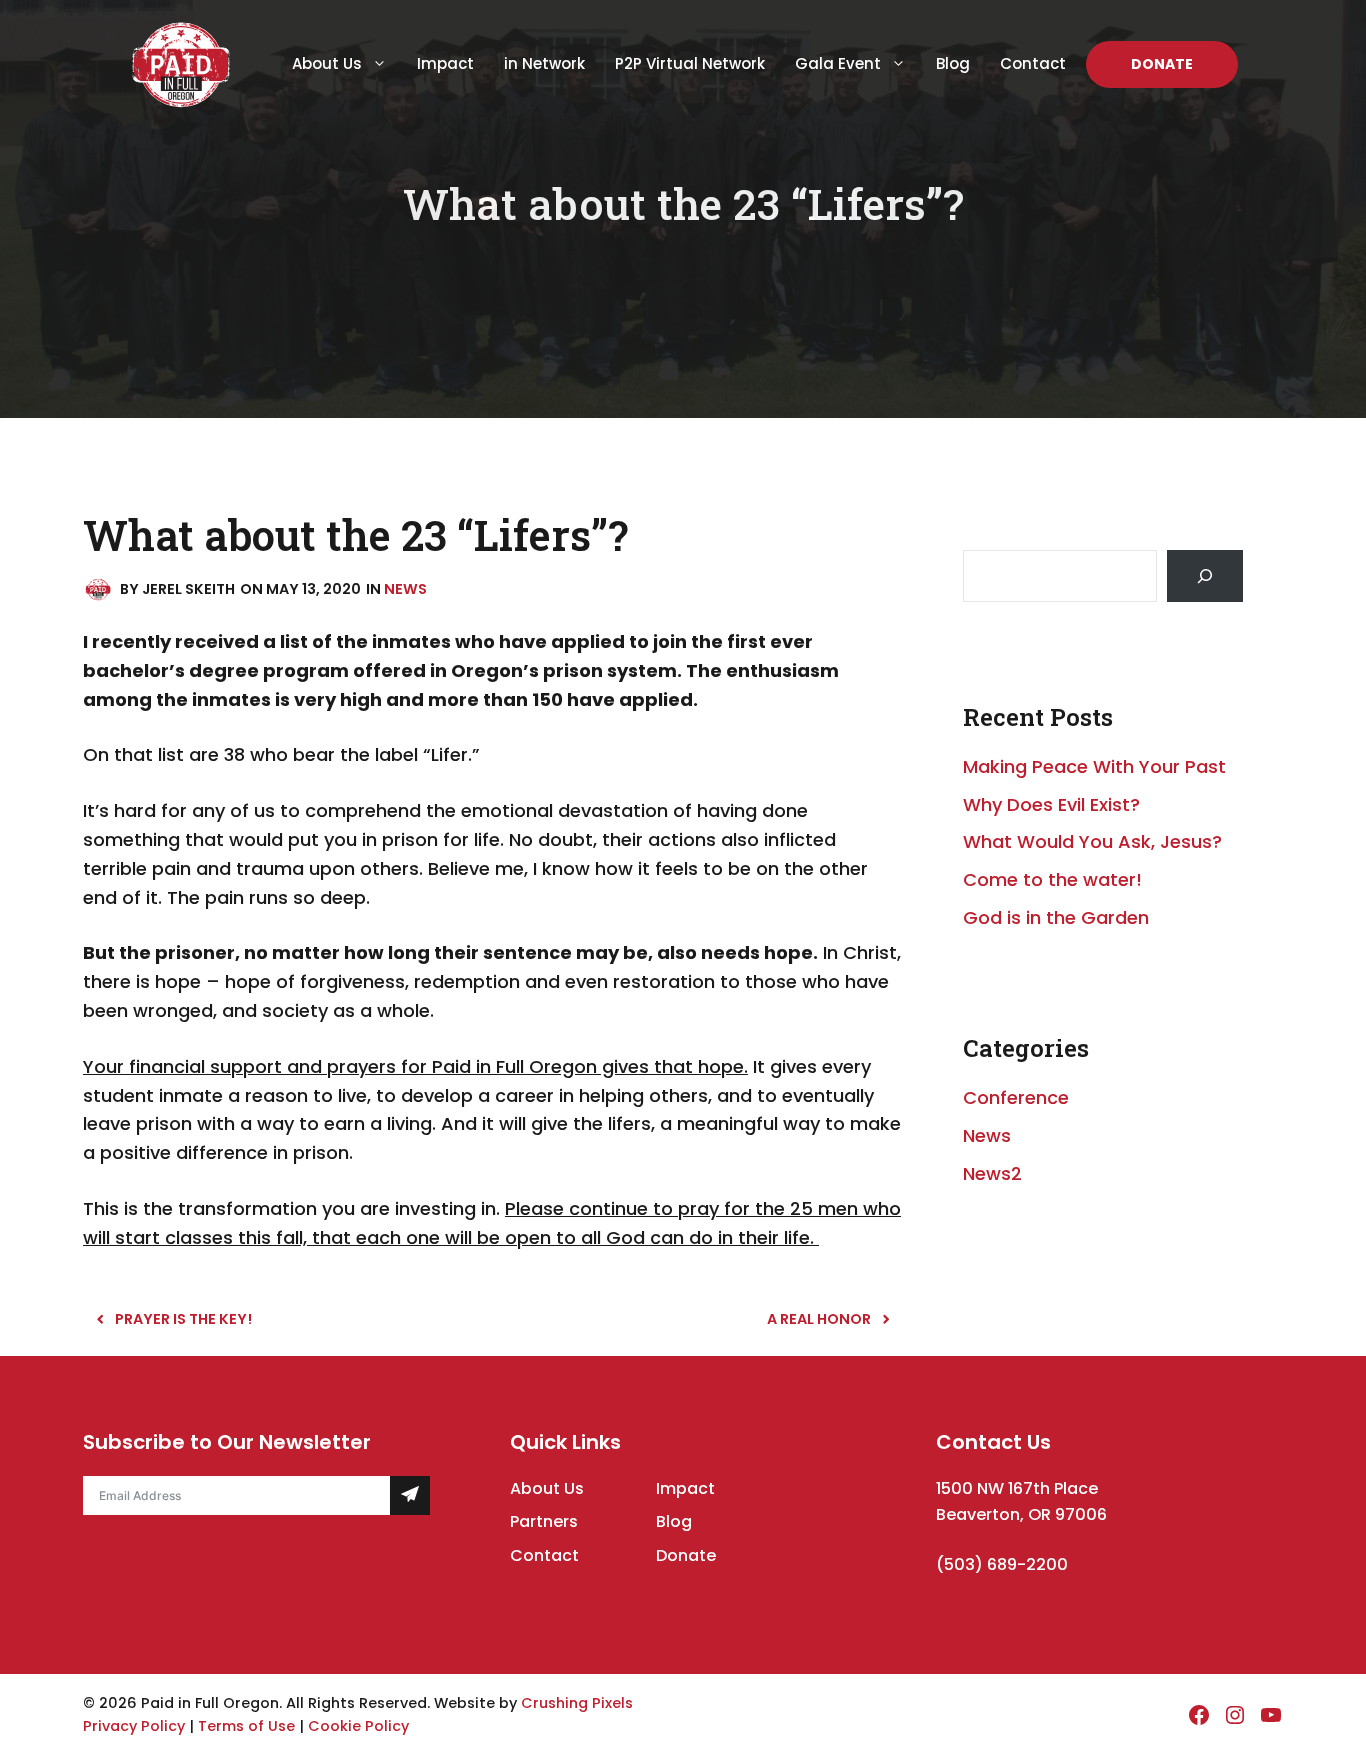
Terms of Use (246, 1726)
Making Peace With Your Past (1094, 766)
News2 (992, 1173)
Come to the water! (1052, 879)
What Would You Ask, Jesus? (1092, 841)
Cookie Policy (358, 1726)
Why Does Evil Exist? (1051, 804)
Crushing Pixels (577, 1703)
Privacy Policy (134, 1726)
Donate (1162, 64)
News (405, 589)
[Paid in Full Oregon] (180, 62)
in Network (544, 63)
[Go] (1205, 576)
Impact (445, 63)
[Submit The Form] (409, 1495)
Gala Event (838, 63)
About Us (327, 63)
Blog (953, 63)
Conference (1016, 1097)
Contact (1033, 63)
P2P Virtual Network (690, 63)
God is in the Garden (1056, 917)
